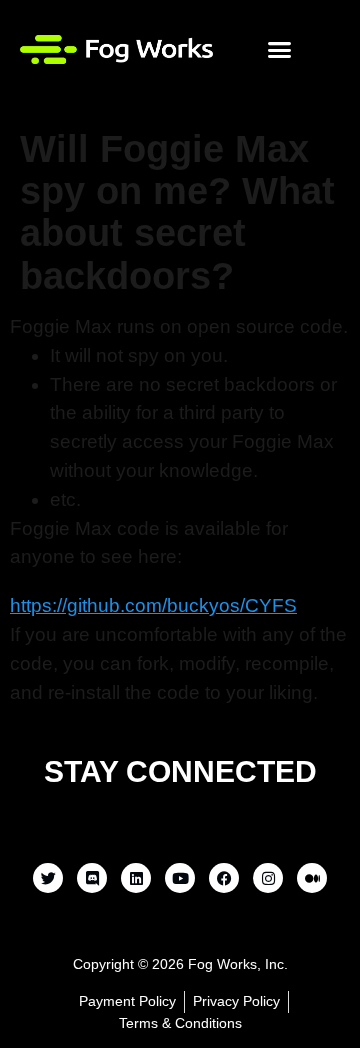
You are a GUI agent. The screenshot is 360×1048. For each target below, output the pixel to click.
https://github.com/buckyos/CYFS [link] (153, 605)
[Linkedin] (136, 878)
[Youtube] (180, 878)
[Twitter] (48, 878)
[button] (280, 49)
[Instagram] (268, 878)
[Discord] (92, 878)
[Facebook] (224, 878)
